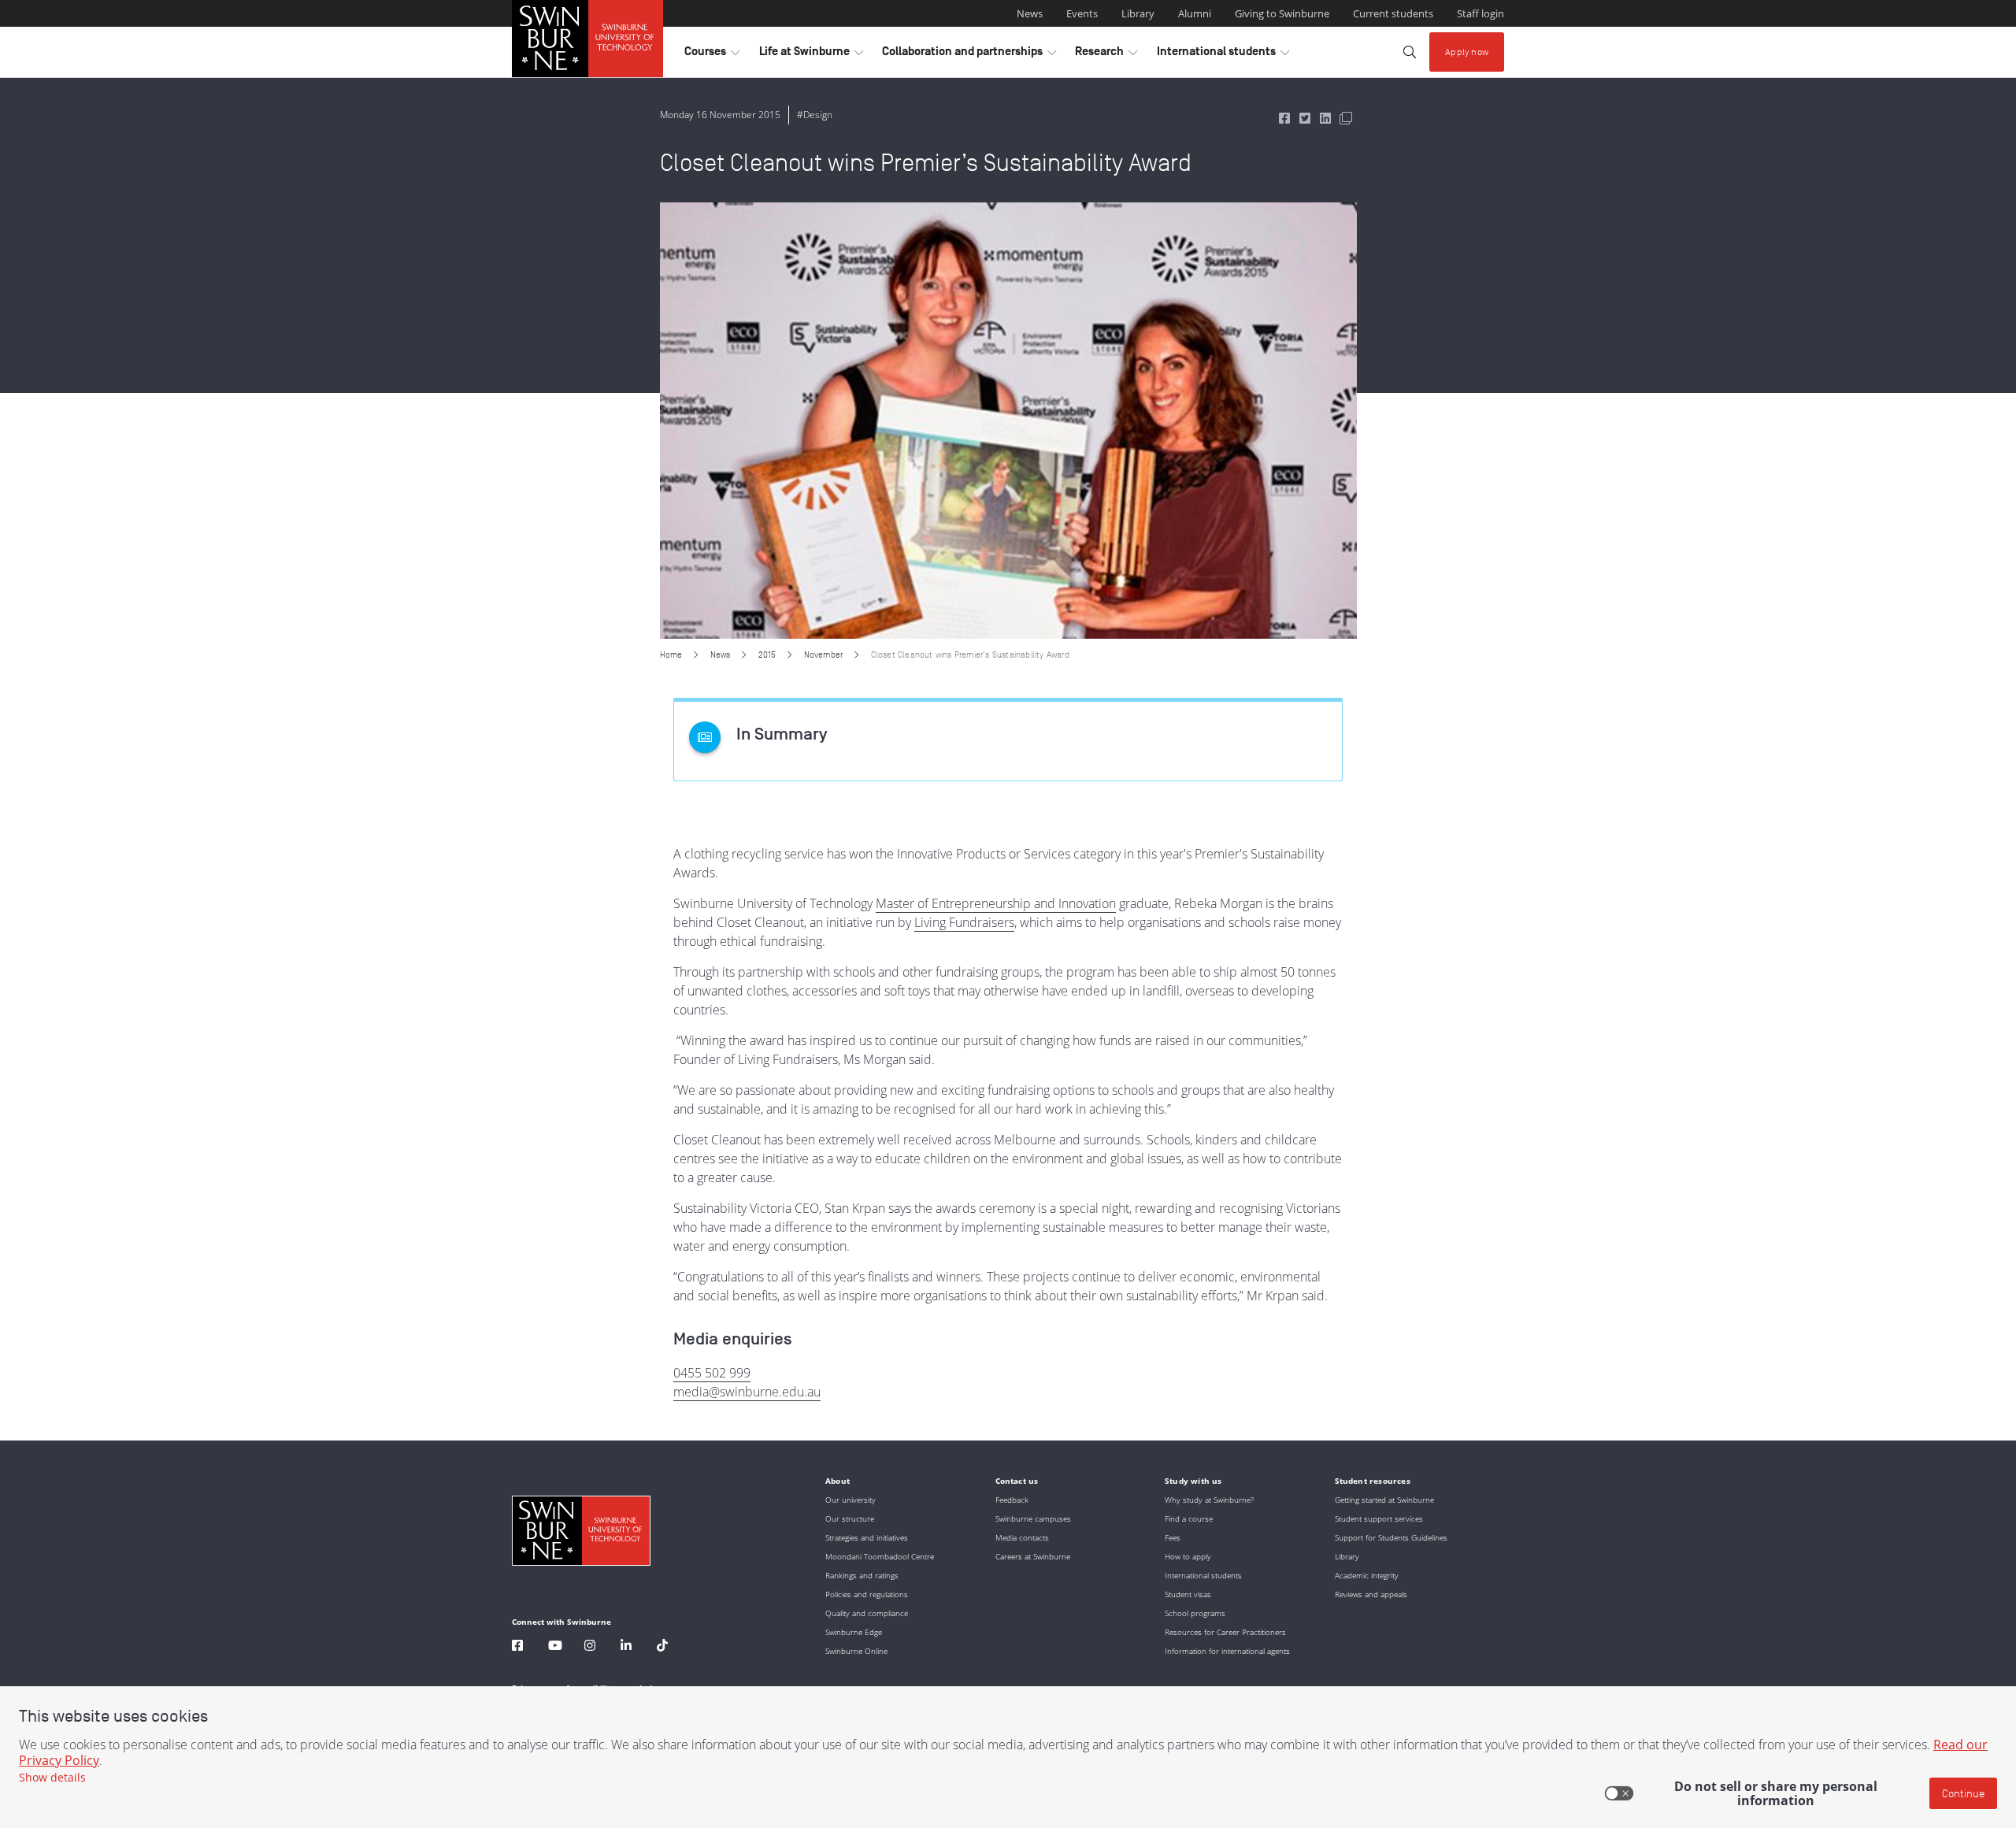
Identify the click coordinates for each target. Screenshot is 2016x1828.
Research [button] (1106, 55)
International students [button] (1223, 55)
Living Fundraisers (964, 922)
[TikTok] (662, 1647)
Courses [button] (712, 55)
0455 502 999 (712, 1373)
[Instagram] (590, 1647)
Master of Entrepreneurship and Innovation (996, 903)
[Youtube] (555, 1647)
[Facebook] (517, 1647)
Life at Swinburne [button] (811, 55)
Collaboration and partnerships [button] (969, 55)
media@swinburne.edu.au (747, 1392)
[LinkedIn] (626, 1647)
